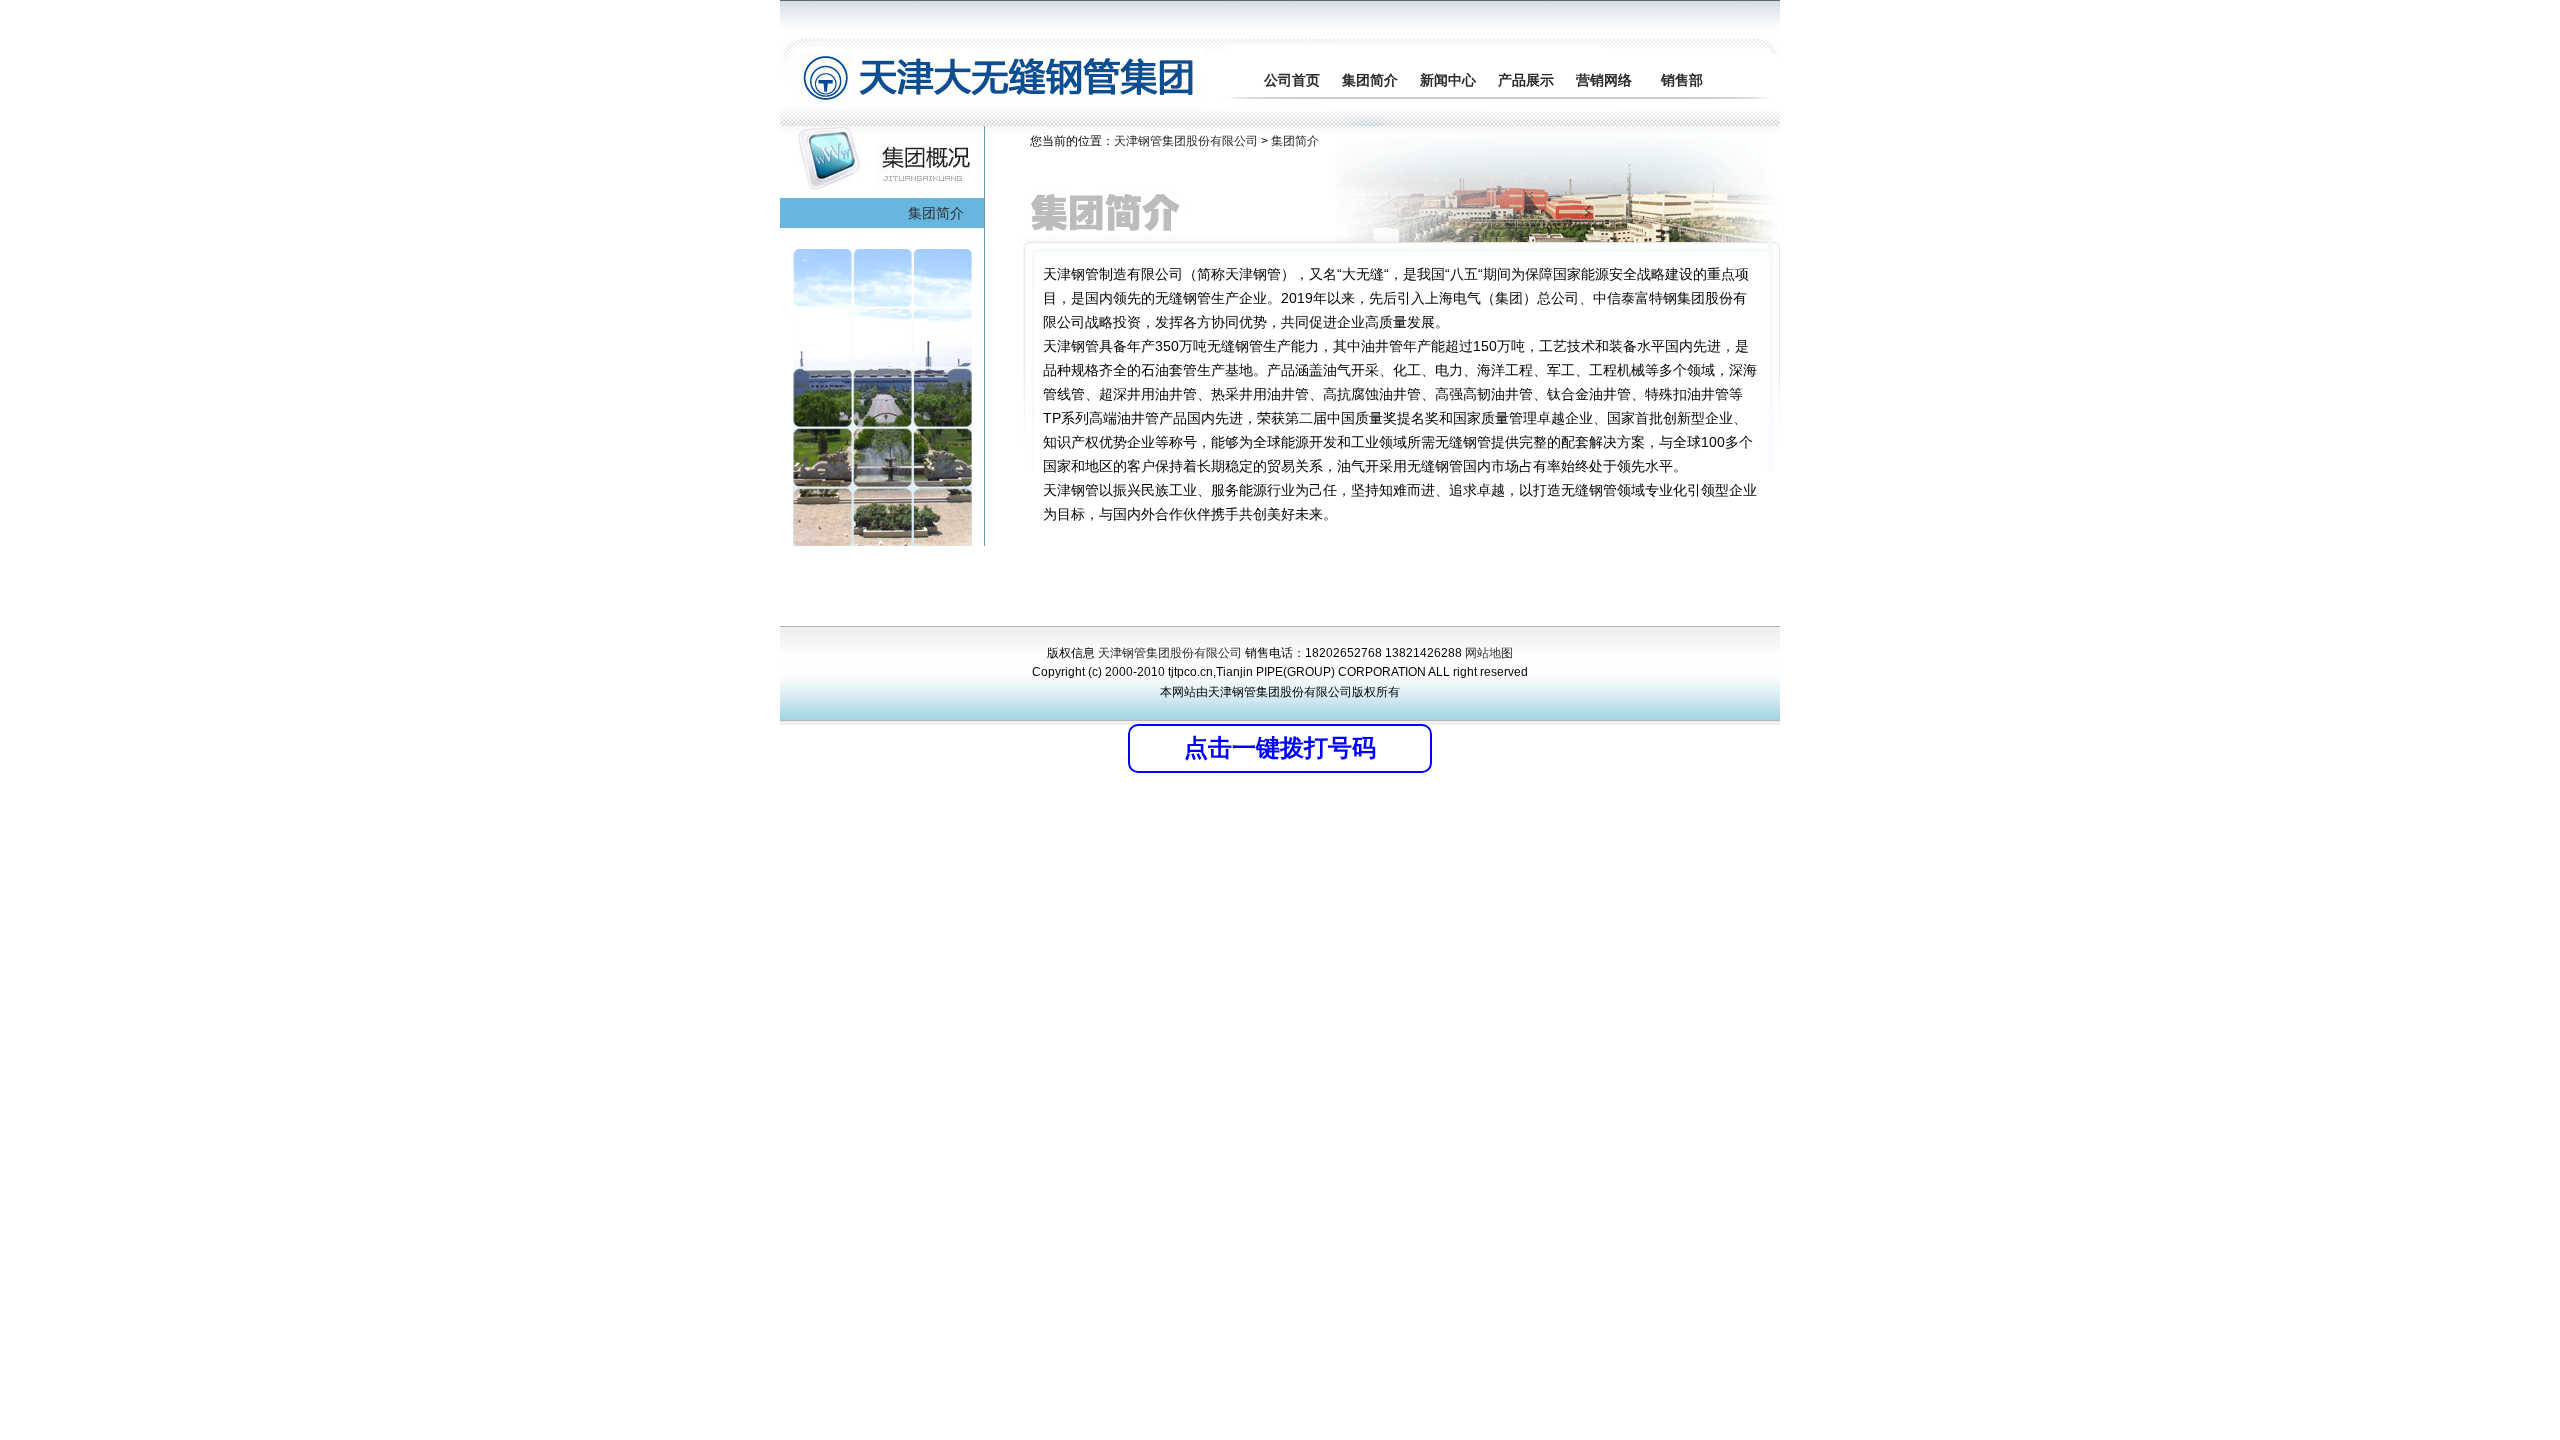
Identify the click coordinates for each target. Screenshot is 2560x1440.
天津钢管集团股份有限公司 (1187, 141)
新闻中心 (1448, 80)
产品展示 (1526, 80)
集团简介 (1370, 80)
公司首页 (1292, 80)
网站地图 (1489, 653)
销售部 (1682, 80)
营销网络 (1604, 80)
